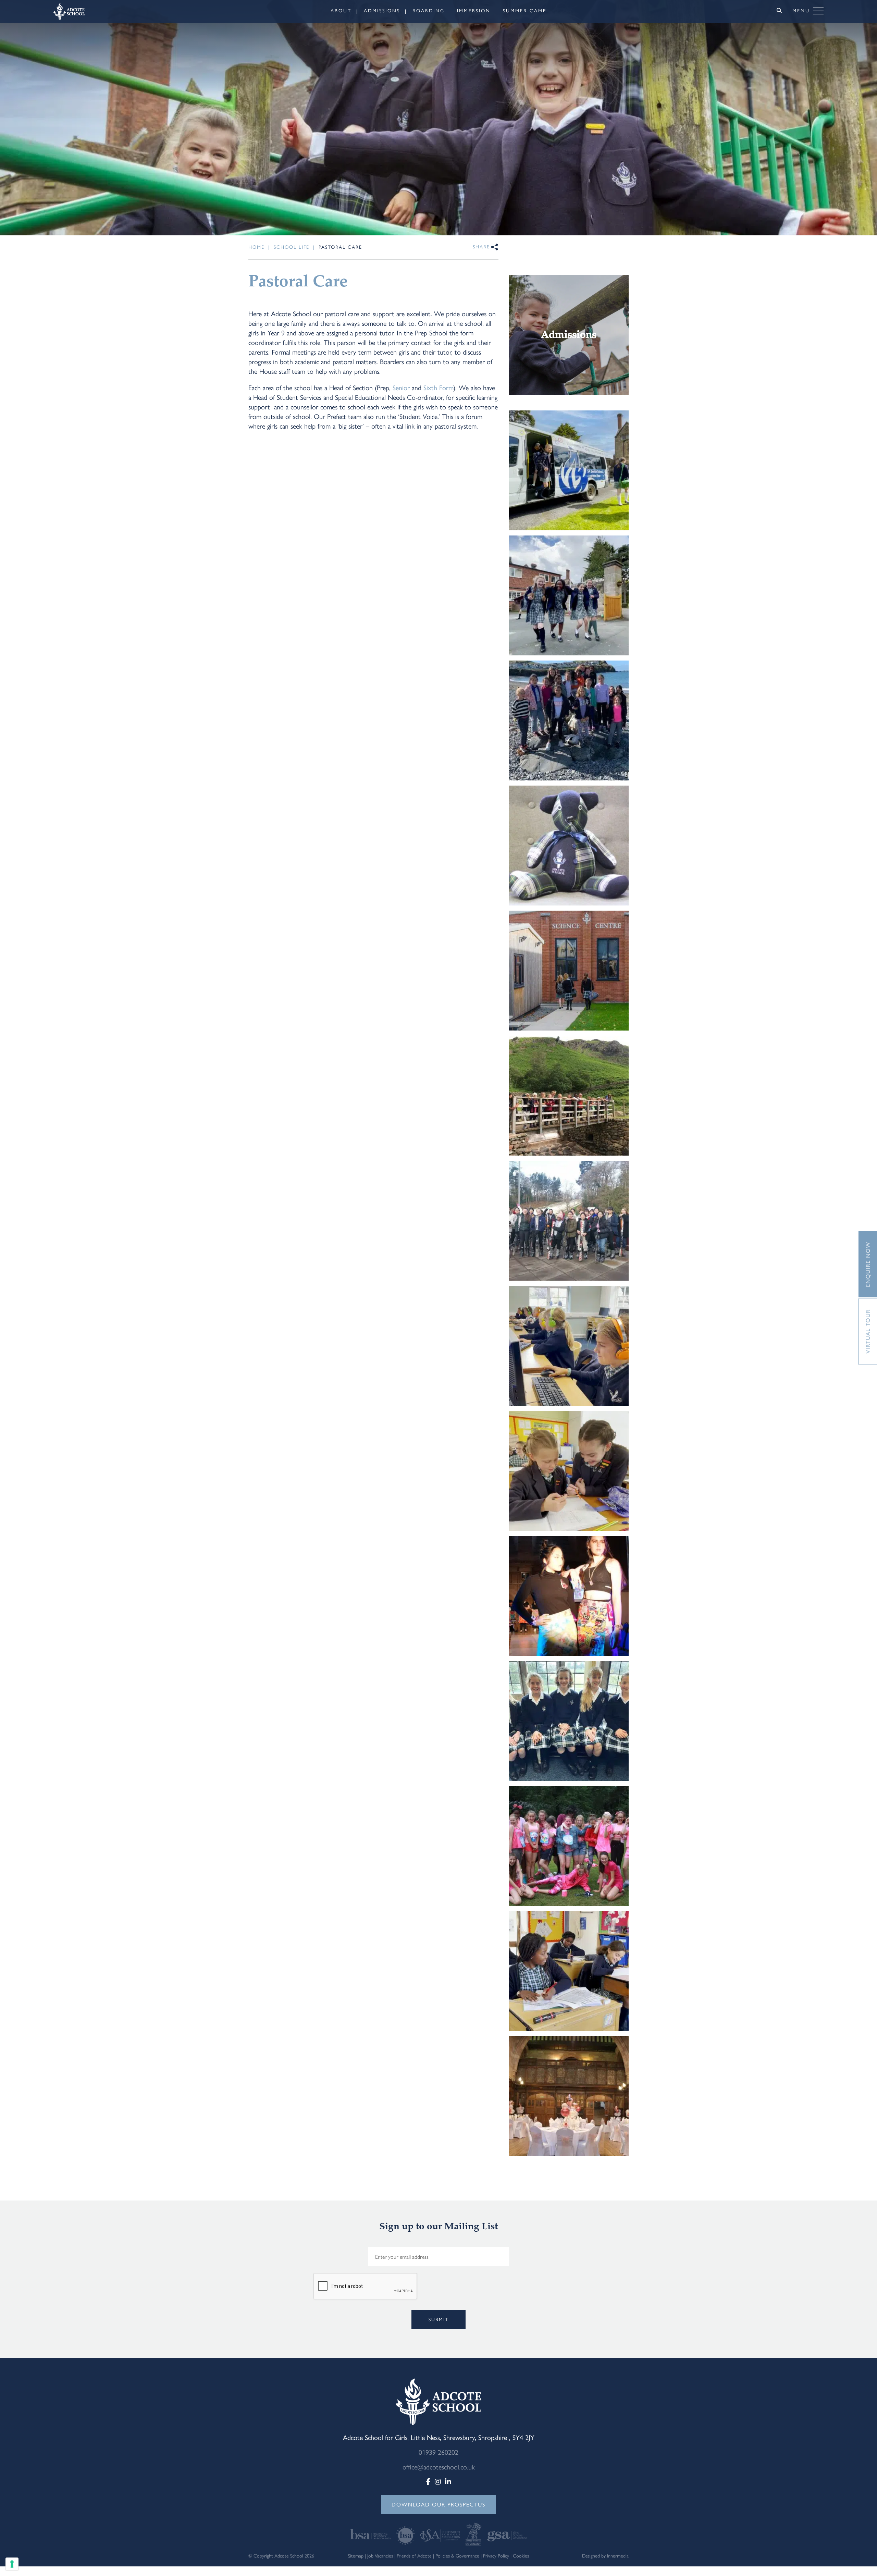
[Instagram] (438, 2482)
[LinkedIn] (448, 2482)
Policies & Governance (457, 2556)
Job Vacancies (380, 2556)
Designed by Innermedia (605, 2556)
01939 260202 (438, 2452)
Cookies (521, 2556)
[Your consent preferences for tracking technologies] (12, 2564)
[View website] (372, 2534)
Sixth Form (438, 388)
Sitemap (356, 2556)
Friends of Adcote (414, 2556)
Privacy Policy (496, 2556)
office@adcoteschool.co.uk (439, 2467)
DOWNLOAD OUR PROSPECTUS (438, 2505)
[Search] (779, 11)
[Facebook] (428, 2482)
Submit (438, 2320)
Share (481, 247)
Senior (401, 388)
